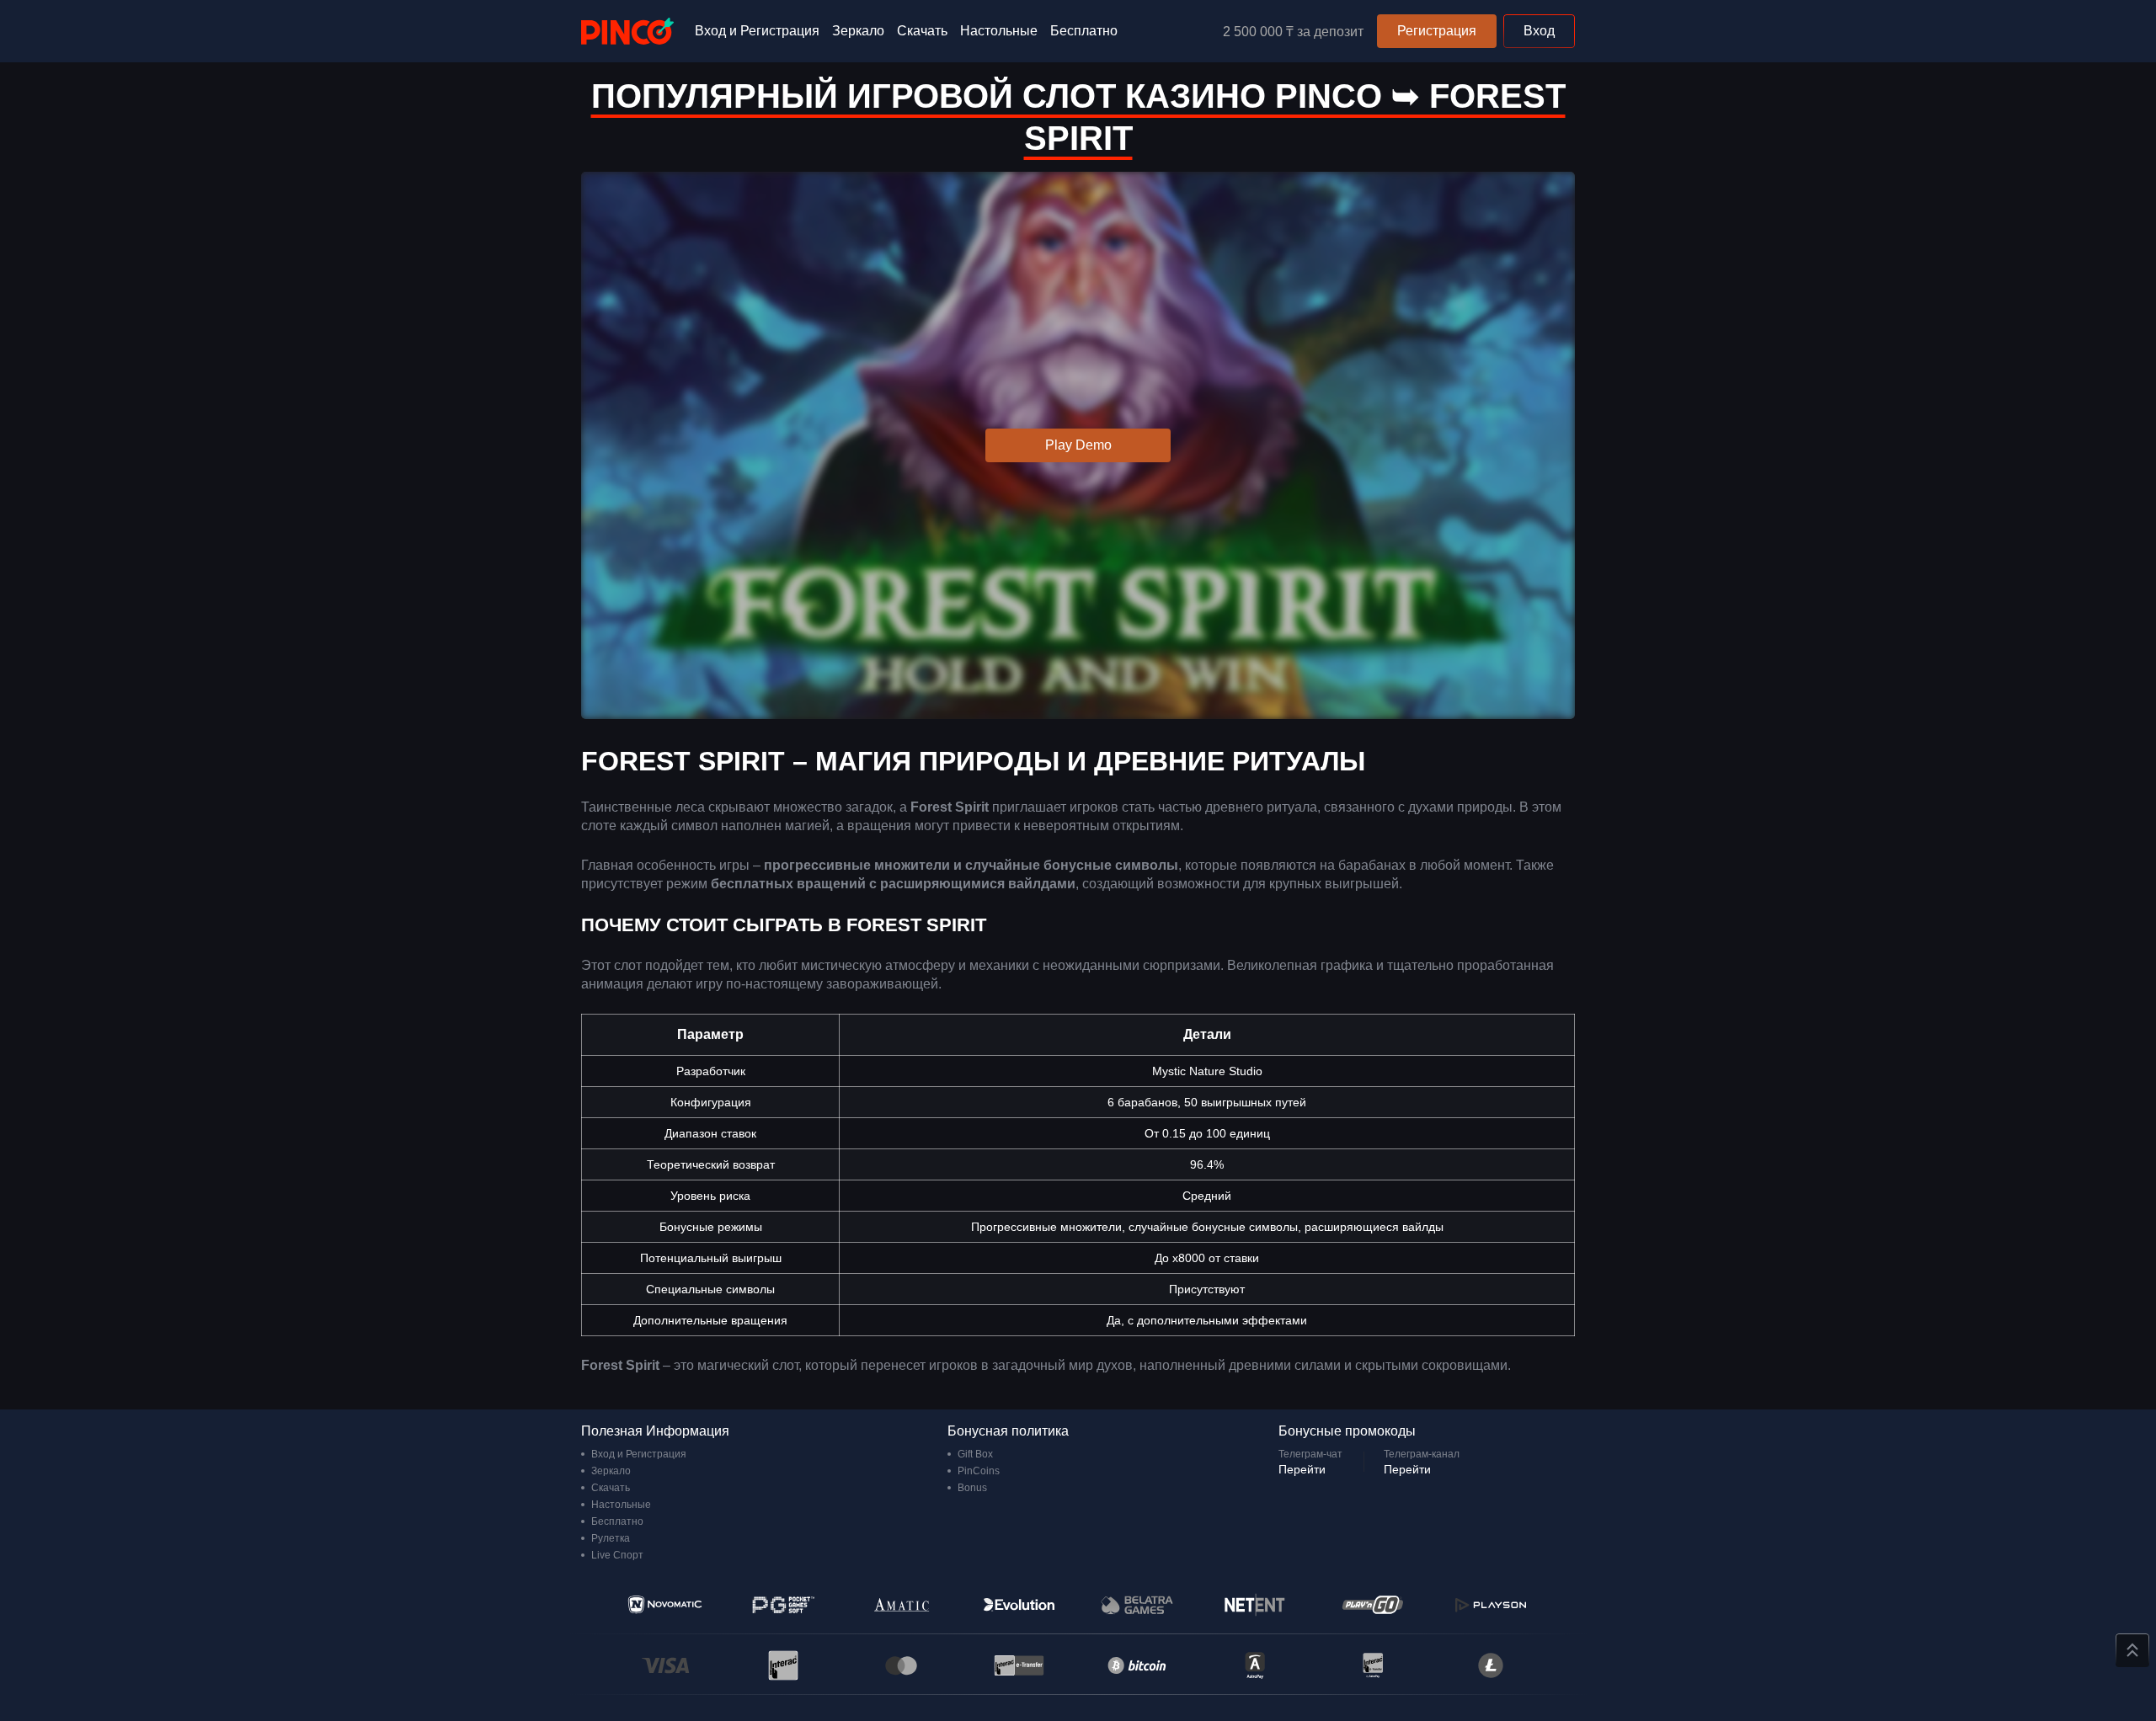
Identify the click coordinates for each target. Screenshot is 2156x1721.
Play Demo (1078, 445)
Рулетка (611, 1538)
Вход (1539, 31)
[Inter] (1373, 1665)
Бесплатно (1084, 31)
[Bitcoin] (1137, 1665)
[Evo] (1019, 1605)
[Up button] (2132, 1650)
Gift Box (975, 1454)
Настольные (999, 31)
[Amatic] (901, 1605)
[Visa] (665, 1665)
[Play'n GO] (1373, 1605)
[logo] (627, 31)
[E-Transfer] (1019, 1665)
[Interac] (783, 1665)
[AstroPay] (1255, 1665)
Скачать (922, 31)
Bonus (972, 1488)
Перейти (1302, 1469)
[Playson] (1491, 1605)
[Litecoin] (1491, 1665)
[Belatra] (1137, 1605)
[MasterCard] (901, 1665)
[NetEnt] (1255, 1605)
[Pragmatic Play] (783, 1605)
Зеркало (858, 31)
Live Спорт (617, 1555)
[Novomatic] (665, 1605)
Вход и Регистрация (757, 31)
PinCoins (979, 1471)
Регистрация (1437, 31)
